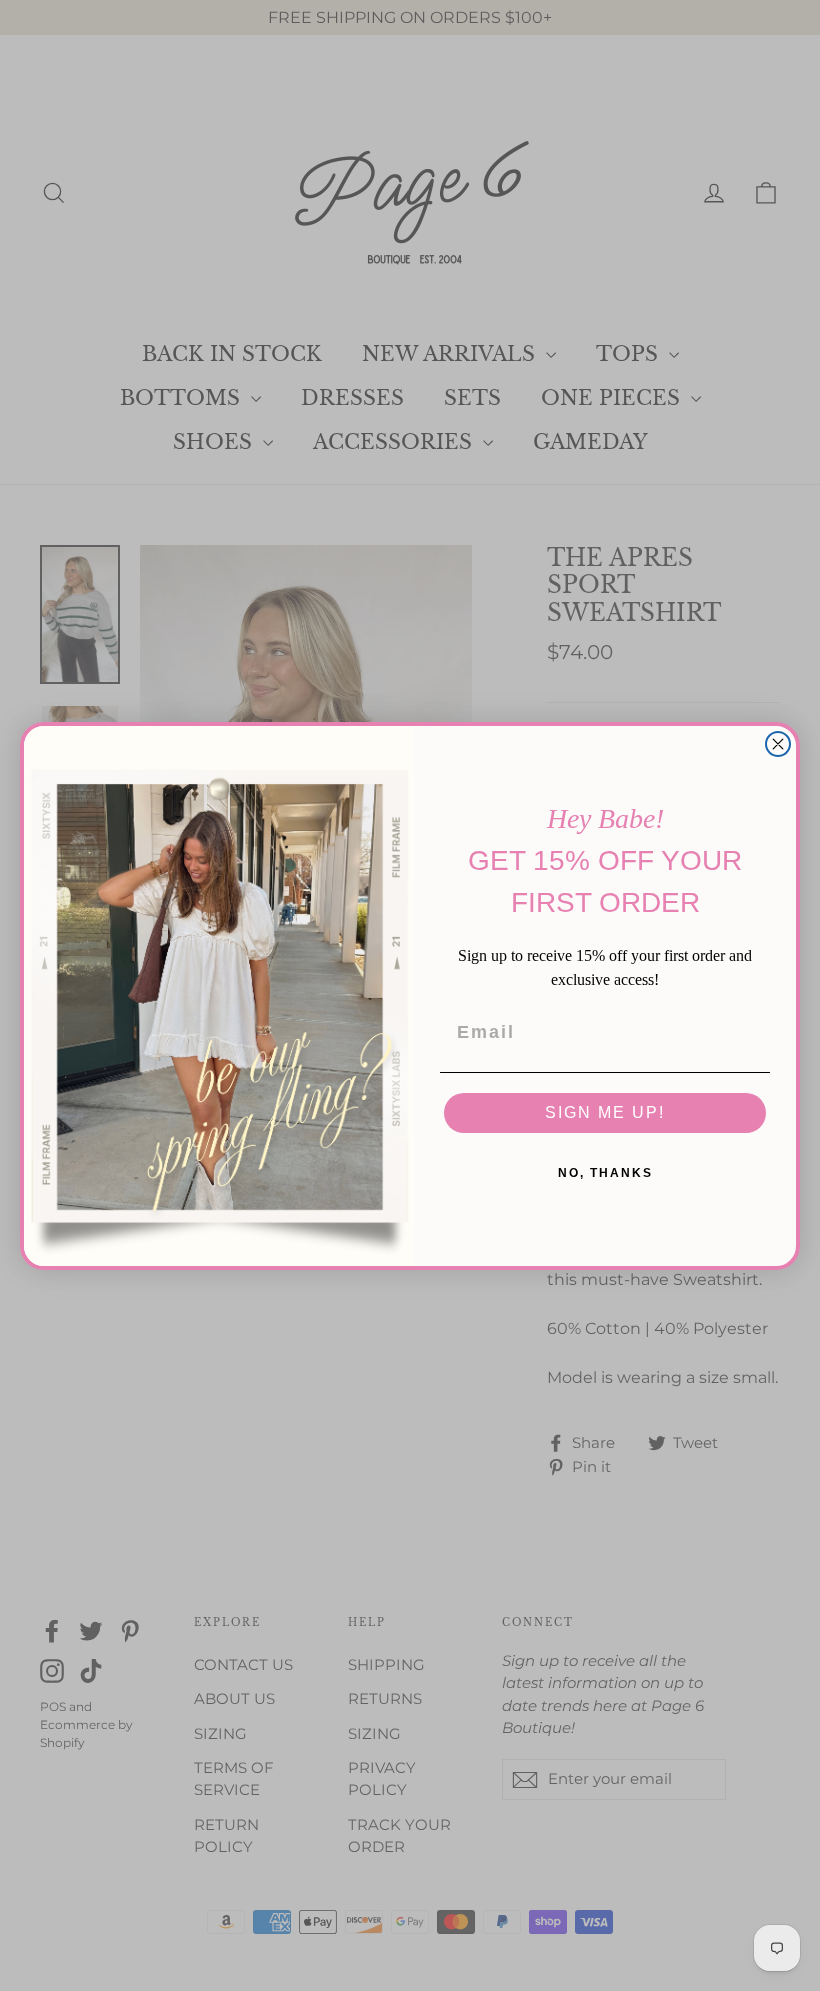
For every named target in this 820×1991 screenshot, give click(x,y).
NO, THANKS (605, 1173)
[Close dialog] (778, 744)
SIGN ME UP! (605, 1112)
